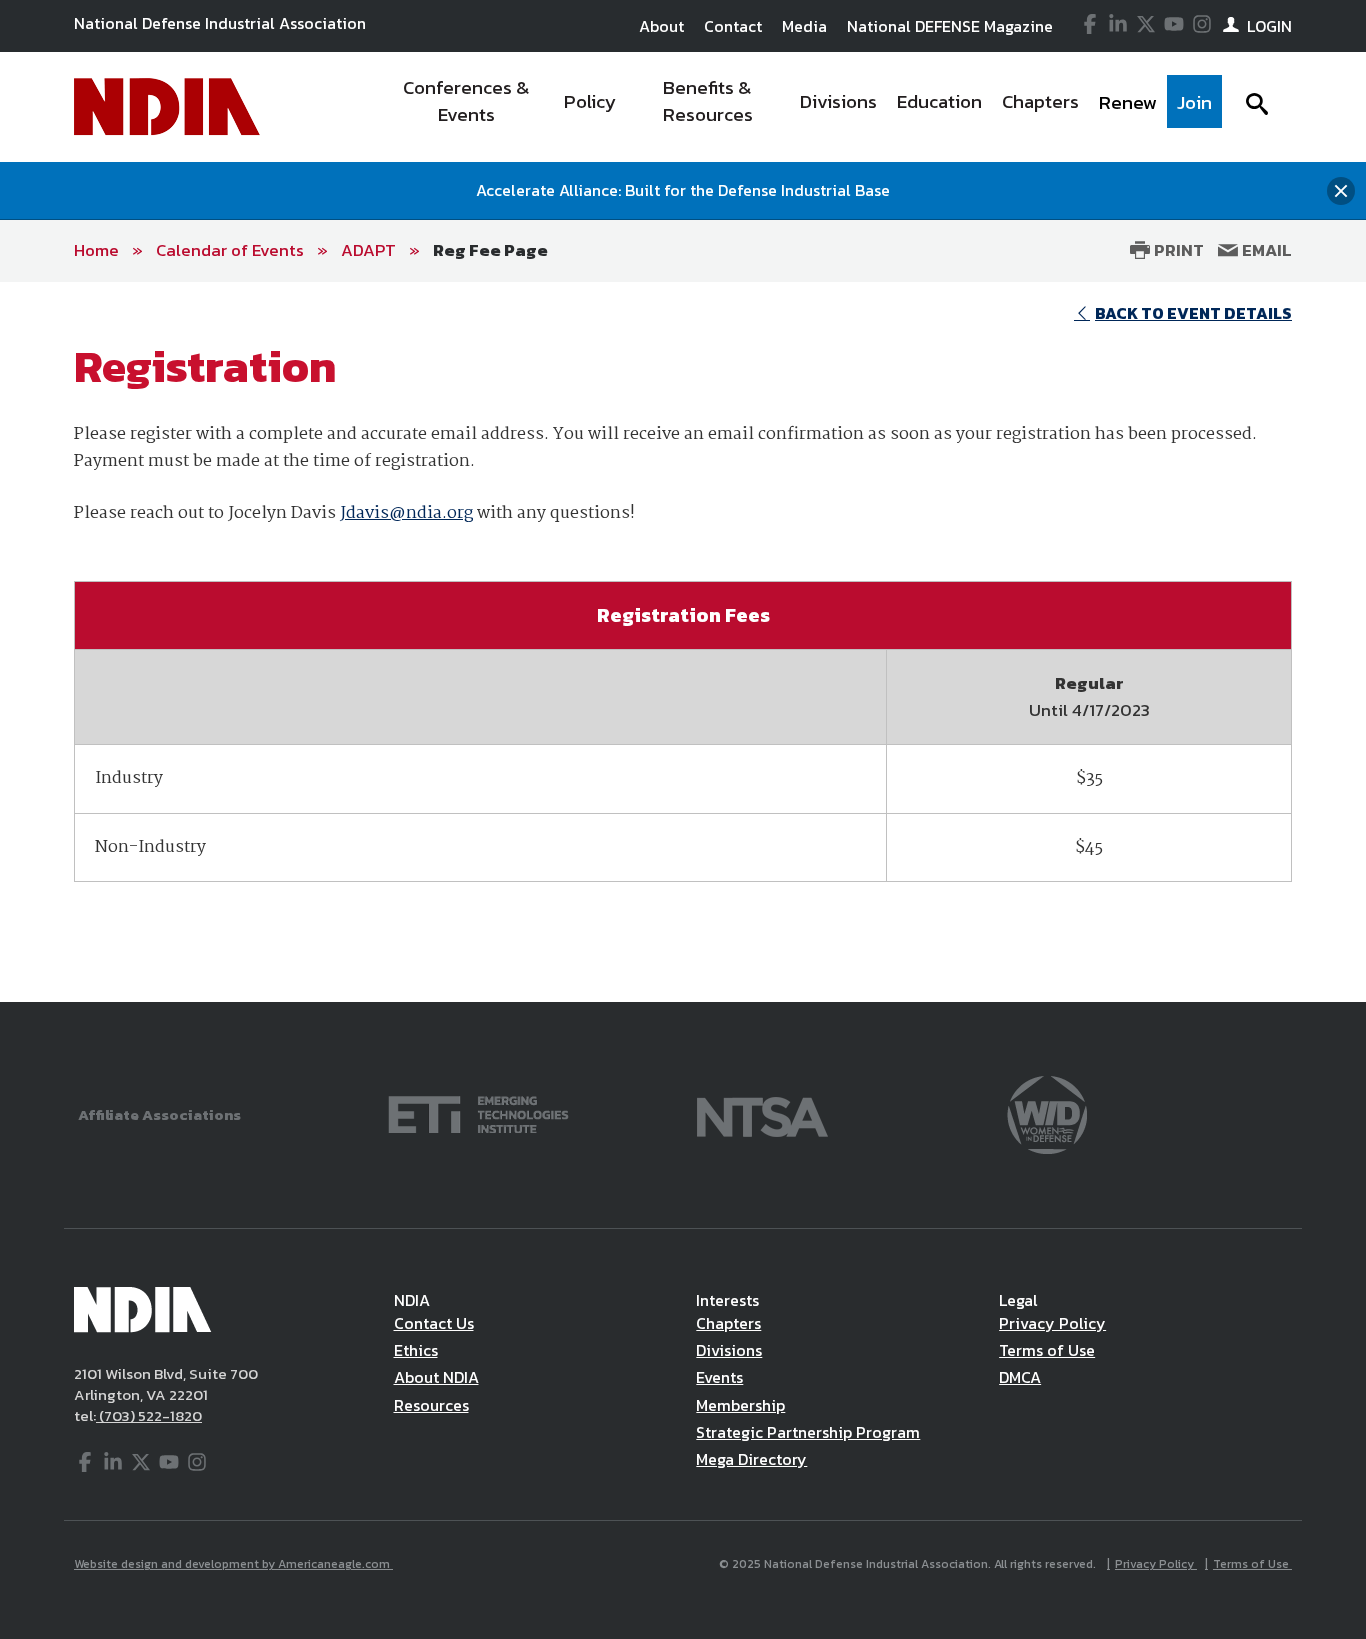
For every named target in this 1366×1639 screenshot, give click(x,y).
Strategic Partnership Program (808, 1432)
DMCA (1020, 1377)
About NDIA (436, 1377)
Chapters (728, 1323)
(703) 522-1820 (149, 1415)
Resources (431, 1405)
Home (96, 250)
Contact (733, 26)
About (661, 26)
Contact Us (434, 1323)
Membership (740, 1405)
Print (1177, 250)
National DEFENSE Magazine (950, 26)
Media (804, 26)
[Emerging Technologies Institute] (478, 1112)
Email (1265, 250)
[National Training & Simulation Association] (762, 1112)
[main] (683, 642)
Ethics (416, 1350)
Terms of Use (1047, 1350)
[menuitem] (466, 107)
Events (719, 1377)
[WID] (1047, 1112)
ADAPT (368, 250)
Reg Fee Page (490, 250)
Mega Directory (751, 1459)
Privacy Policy (1052, 1323)
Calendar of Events (230, 250)
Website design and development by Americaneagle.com (233, 1564)
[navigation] (801, 107)
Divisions (729, 1350)
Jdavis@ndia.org (406, 513)
